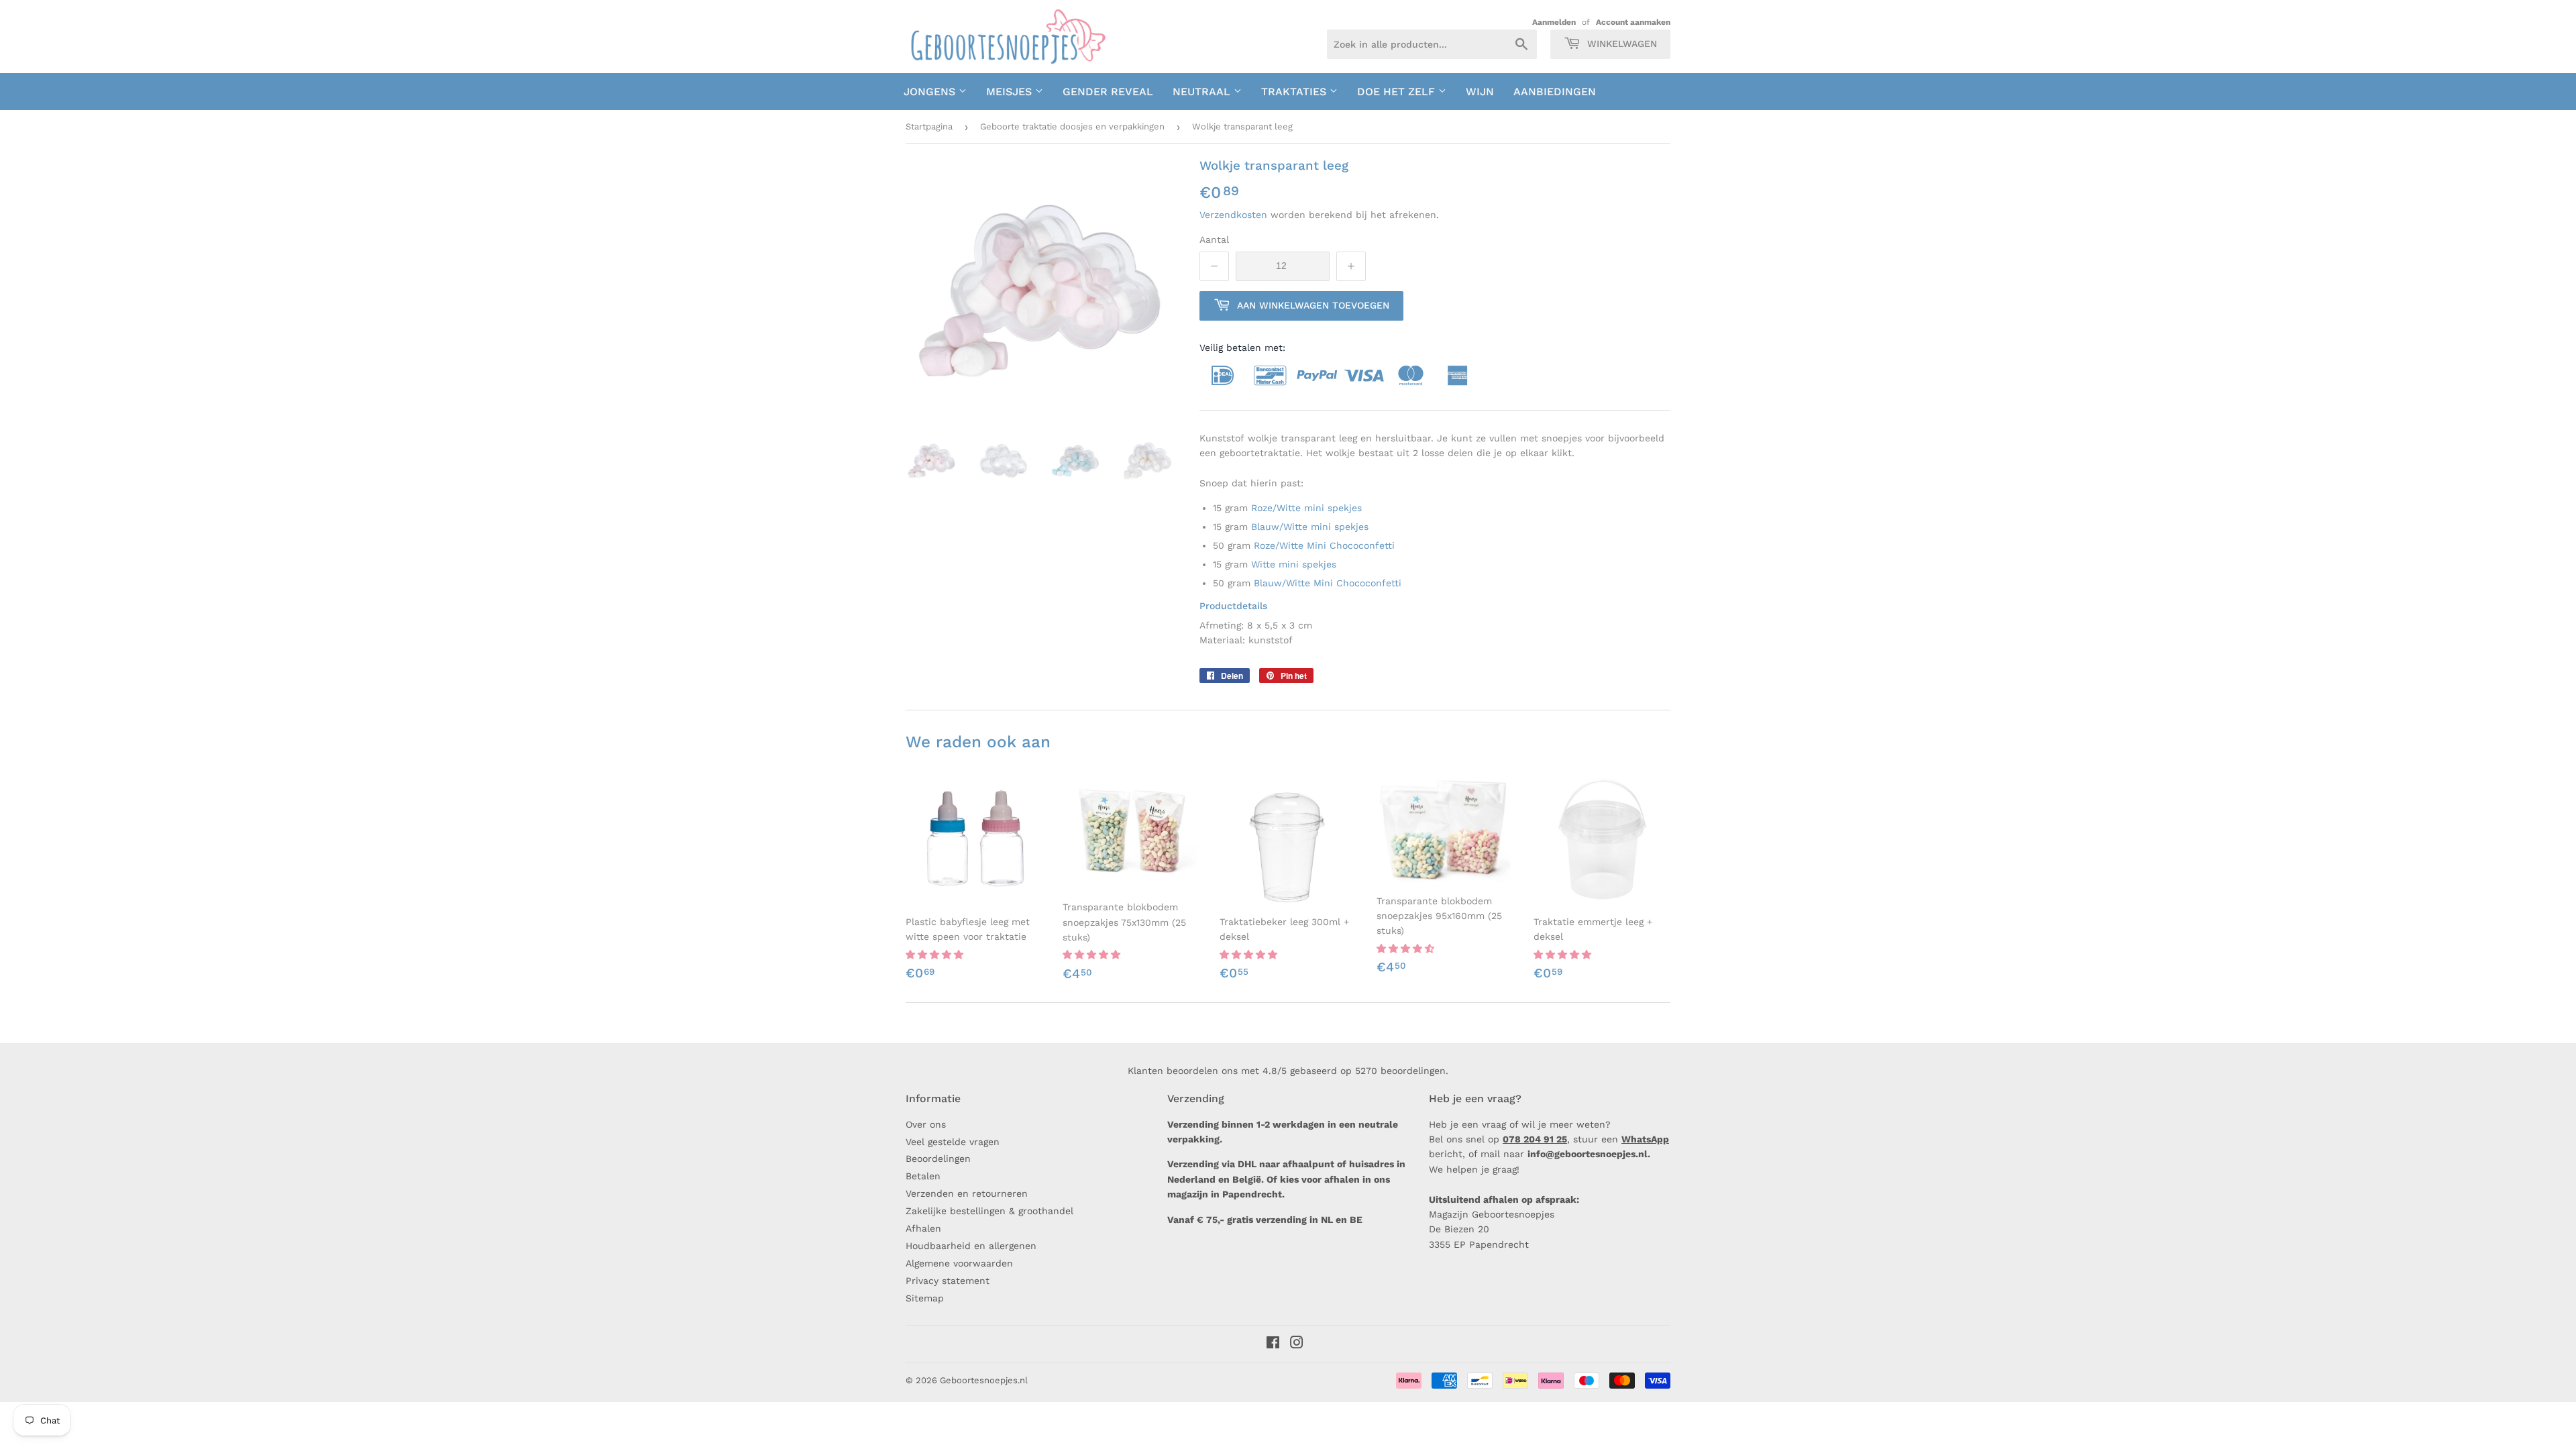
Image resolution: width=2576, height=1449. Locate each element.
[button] (936, 955)
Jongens (931, 92)
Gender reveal (1108, 92)
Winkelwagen (1620, 44)
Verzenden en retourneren (967, 1193)
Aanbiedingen (1555, 92)
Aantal (1214, 239)
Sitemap (925, 1298)
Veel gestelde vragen (953, 1142)
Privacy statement (948, 1281)
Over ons (926, 1124)
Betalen (923, 1176)
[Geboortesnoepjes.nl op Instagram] (1297, 1344)
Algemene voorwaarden (959, 1263)
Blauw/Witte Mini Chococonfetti (1329, 583)
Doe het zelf (1398, 92)
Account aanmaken (1633, 22)
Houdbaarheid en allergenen (971, 1246)
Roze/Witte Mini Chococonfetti (1324, 545)
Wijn (1480, 92)
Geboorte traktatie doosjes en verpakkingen (1072, 126)
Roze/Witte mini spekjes (1306, 508)
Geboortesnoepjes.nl (984, 1380)
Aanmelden (1554, 22)
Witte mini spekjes (1294, 564)
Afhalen (923, 1228)
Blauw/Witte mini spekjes (1310, 527)
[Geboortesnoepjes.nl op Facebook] (1273, 1344)
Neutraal (1203, 92)
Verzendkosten (1233, 215)
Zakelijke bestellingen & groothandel (989, 1211)
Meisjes (1011, 92)
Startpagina (929, 126)
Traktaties (1295, 92)
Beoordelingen (938, 1159)
